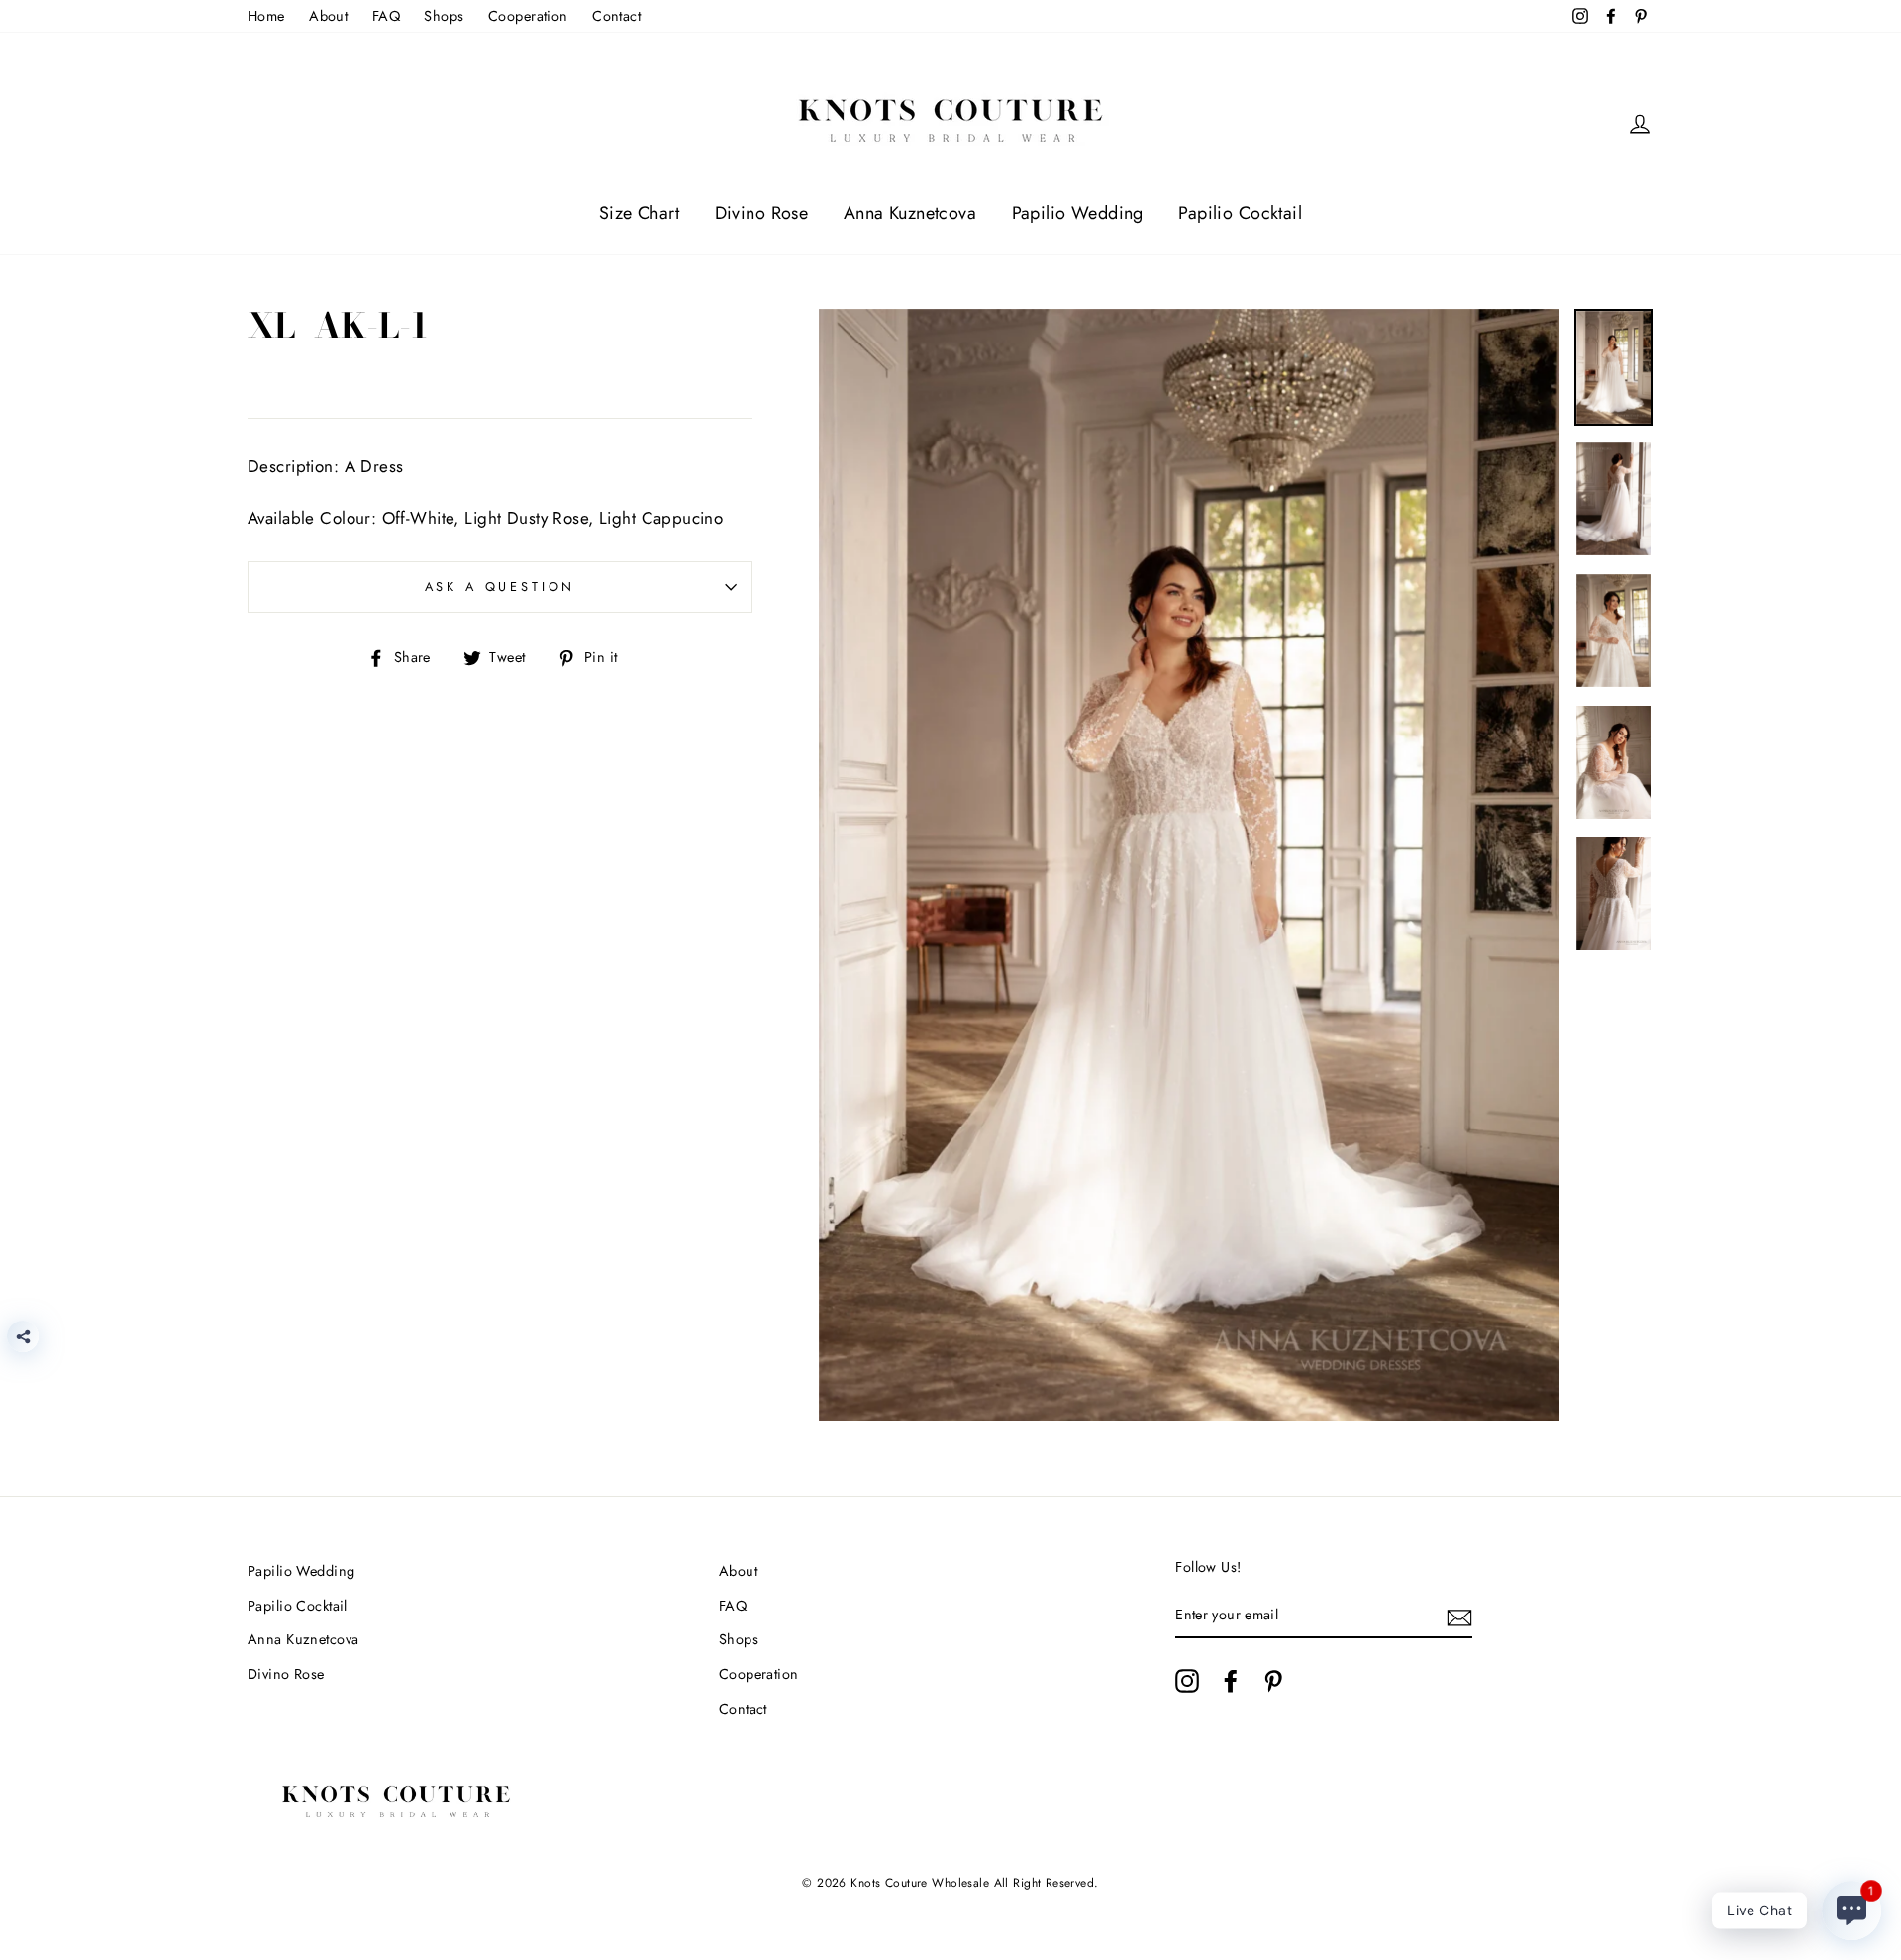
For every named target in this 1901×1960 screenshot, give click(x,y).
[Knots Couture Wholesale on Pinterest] (1273, 1680)
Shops (444, 16)
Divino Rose (762, 213)
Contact (616, 16)
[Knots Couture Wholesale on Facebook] (1231, 1680)
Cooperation (528, 16)
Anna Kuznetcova (910, 213)
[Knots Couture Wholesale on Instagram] (1187, 1680)
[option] (1190, 865)
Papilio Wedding (1078, 213)
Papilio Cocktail (1240, 213)
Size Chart (639, 213)
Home (266, 16)
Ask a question (500, 587)
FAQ (386, 16)
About (328, 16)
